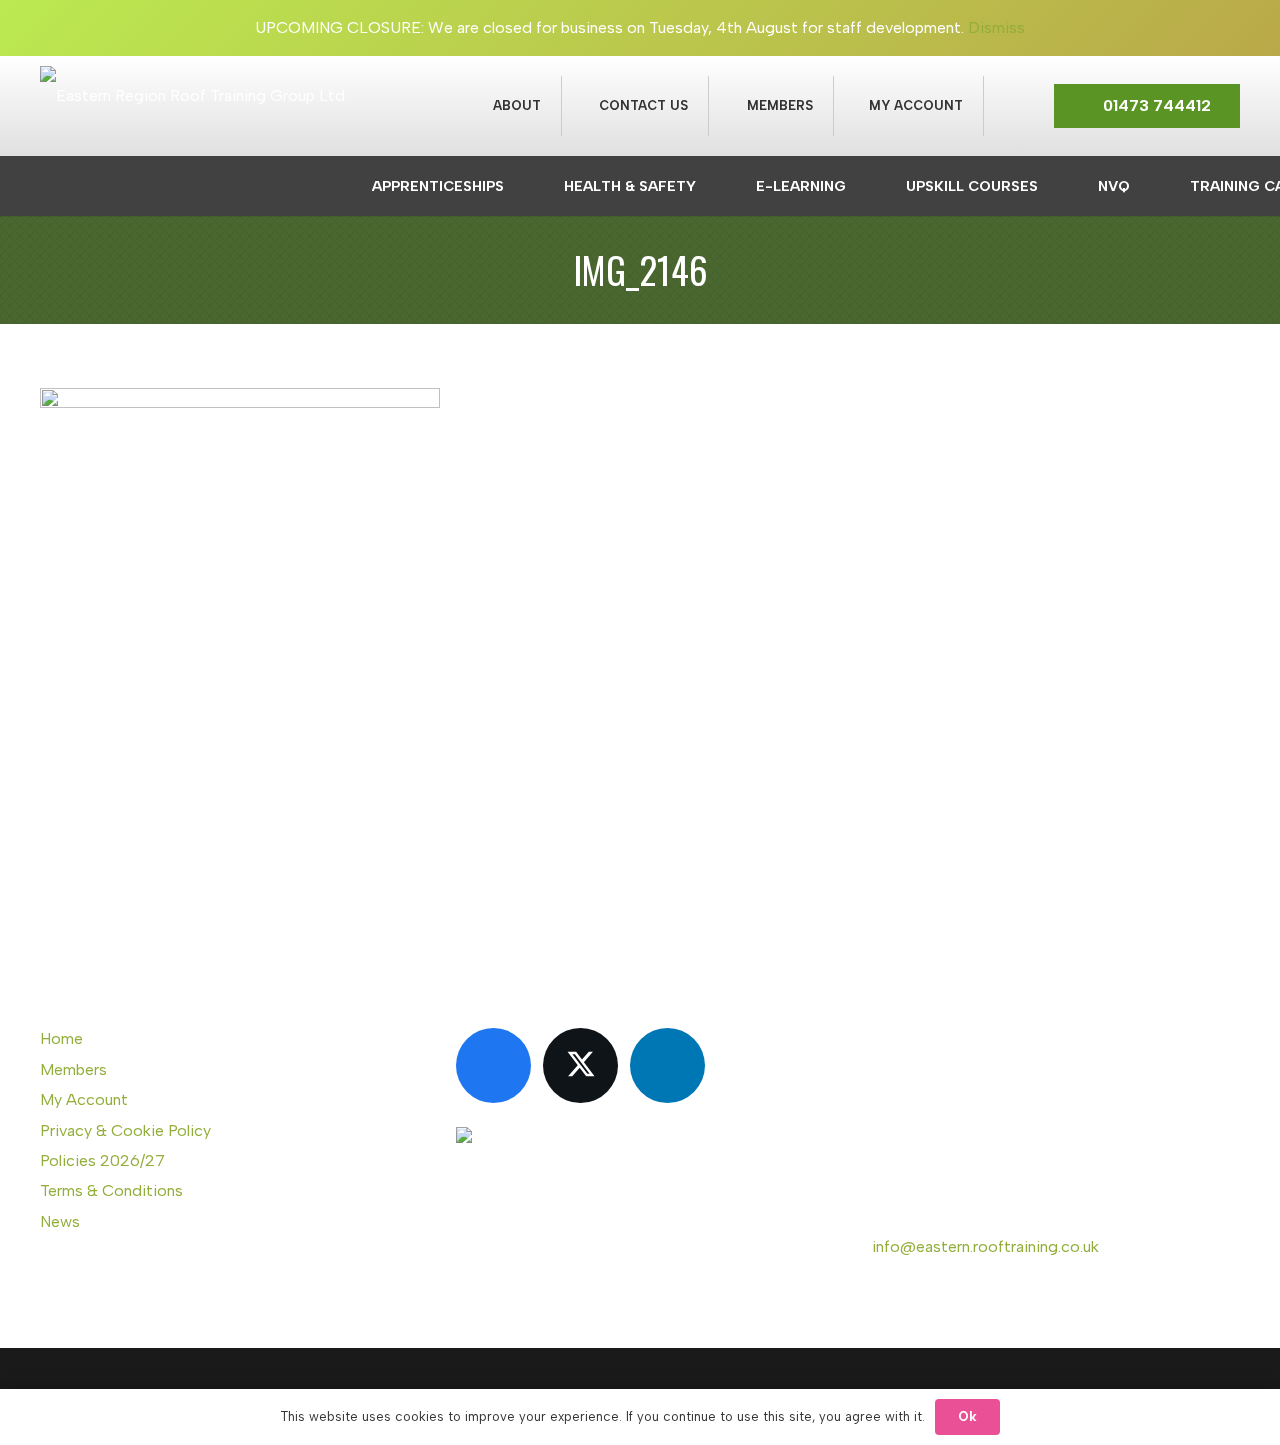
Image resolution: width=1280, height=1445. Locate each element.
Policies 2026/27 (102, 1160)
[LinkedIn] (667, 1065)
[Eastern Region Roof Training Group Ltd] (192, 156)
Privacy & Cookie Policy (125, 1130)
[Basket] (1008, 106)
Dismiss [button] (996, 27)
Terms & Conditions (111, 1190)
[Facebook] (493, 1065)
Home (61, 1038)
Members (73, 1069)
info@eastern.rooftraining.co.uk (985, 1246)
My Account (84, 1099)
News (60, 1221)
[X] (580, 1065)
